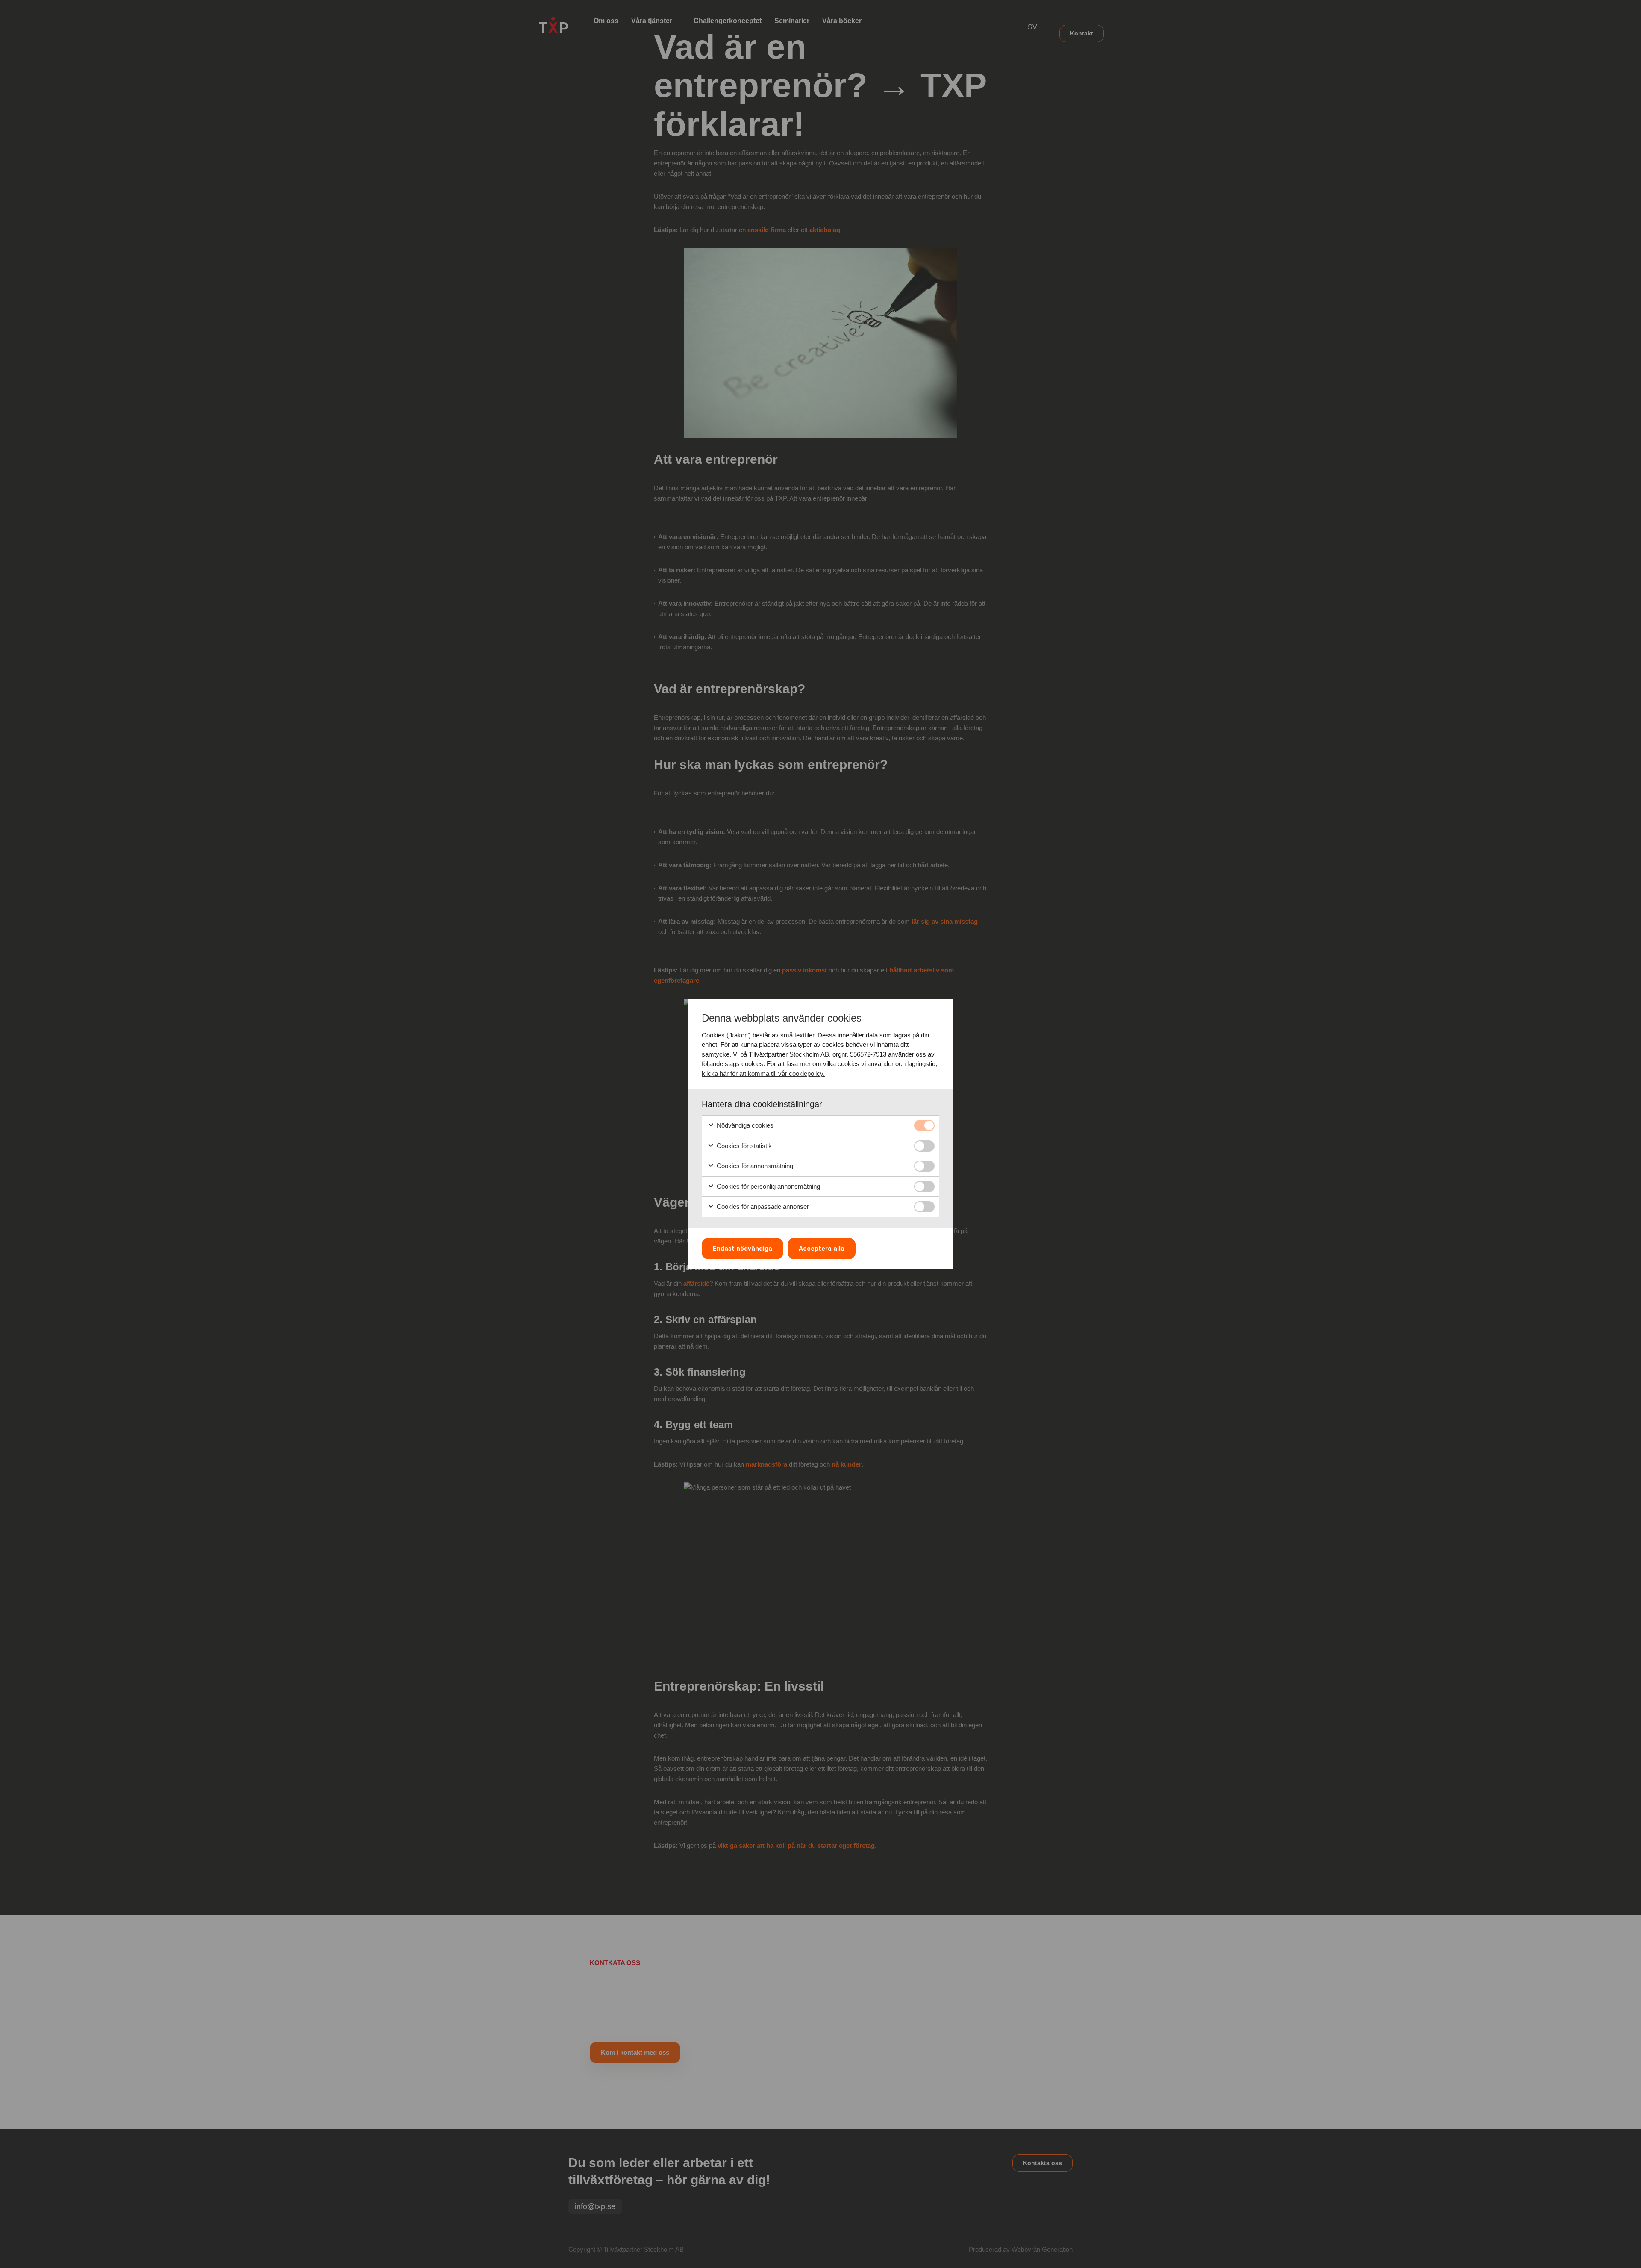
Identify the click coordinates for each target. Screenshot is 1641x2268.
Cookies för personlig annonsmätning (768, 1186)
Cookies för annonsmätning (754, 1166)
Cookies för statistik (743, 1146)
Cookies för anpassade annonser (762, 1206)
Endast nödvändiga (743, 1249)
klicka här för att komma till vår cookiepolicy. (763, 1074)
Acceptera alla (822, 1249)
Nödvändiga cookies (744, 1125)
